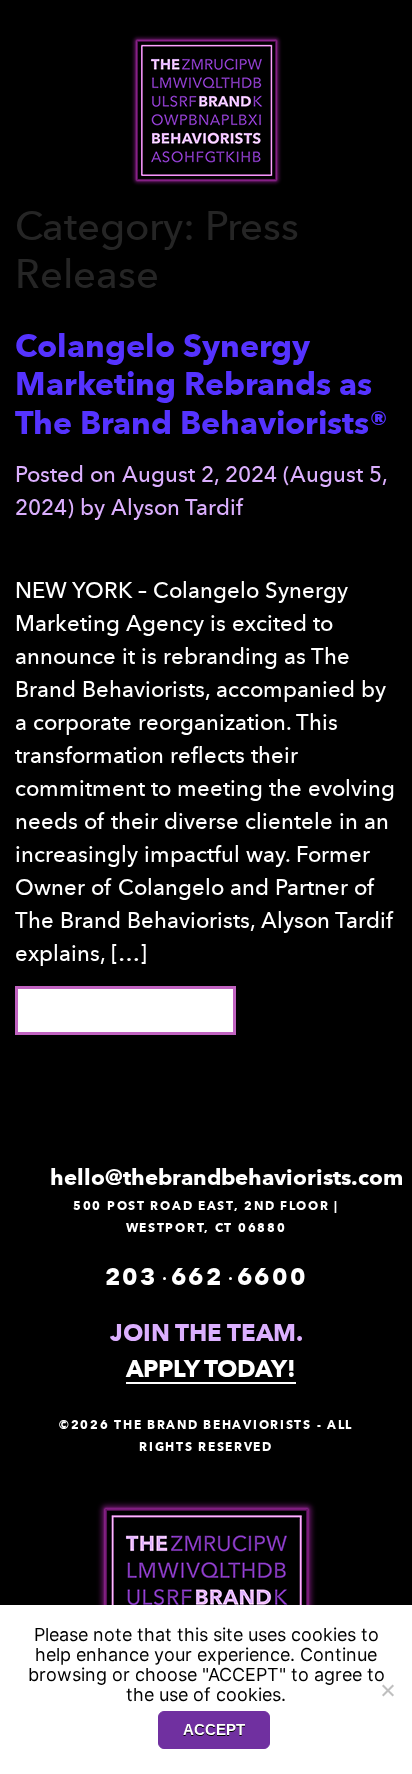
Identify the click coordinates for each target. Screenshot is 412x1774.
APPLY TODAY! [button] (211, 1370)
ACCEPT (214, 1729)
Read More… (147, 1009)
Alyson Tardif (177, 507)
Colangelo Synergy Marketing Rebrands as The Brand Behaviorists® (201, 384)
